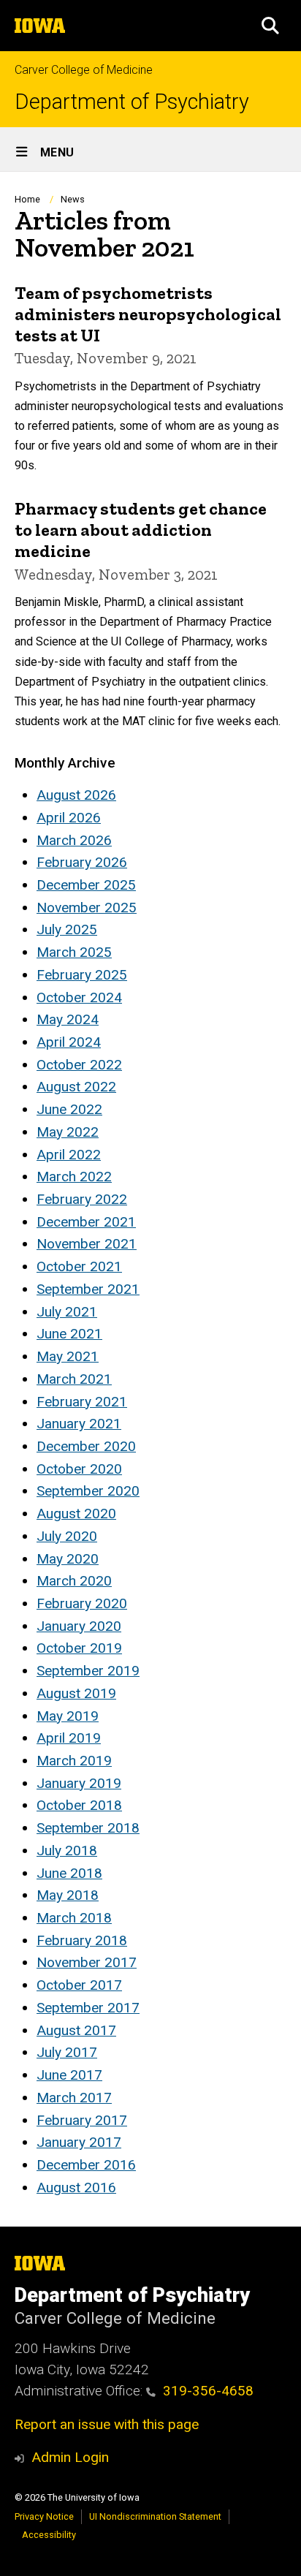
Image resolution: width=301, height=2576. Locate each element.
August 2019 (76, 1693)
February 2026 (82, 862)
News (73, 199)
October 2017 (79, 1985)
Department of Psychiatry (132, 102)
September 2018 (88, 1828)
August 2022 (76, 1087)
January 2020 (79, 1626)
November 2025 (87, 908)
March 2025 (74, 952)
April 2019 (69, 1738)
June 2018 (69, 1873)
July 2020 (67, 1536)
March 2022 (74, 1177)
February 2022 (82, 1199)
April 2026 (69, 818)
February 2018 (82, 1940)
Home (27, 199)
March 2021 (74, 1379)
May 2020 (68, 1559)
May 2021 (68, 1356)
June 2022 (69, 1109)
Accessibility (49, 2535)
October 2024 (79, 997)
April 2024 (69, 1042)
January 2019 (79, 1783)
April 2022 (69, 1155)
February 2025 (82, 975)
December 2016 (86, 2165)
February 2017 (82, 2120)
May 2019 (68, 1716)
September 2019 (88, 1671)
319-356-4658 (208, 2391)
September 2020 (88, 1491)
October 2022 (79, 1065)
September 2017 (88, 2008)
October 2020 (79, 1469)
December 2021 (86, 1222)
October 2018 (79, 1805)
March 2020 (74, 1581)
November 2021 (87, 1244)
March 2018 (74, 1918)
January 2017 (79, 2142)
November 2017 (87, 1962)
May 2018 (68, 1895)
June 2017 (69, 2075)
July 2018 (67, 1850)
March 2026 (74, 840)
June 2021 (69, 1334)
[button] (270, 26)
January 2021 (79, 1424)
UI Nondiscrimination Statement (155, 2516)
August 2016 (76, 2187)
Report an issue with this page (107, 2424)
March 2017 (74, 2098)
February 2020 (82, 1603)
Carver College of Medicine (84, 70)
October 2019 (79, 1648)
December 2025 (86, 885)
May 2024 (68, 1019)
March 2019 (74, 1761)
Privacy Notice (44, 2516)
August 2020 (76, 1514)
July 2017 (67, 2052)
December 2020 (86, 1446)
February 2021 (82, 1402)
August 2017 (76, 2030)
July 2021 (67, 1312)
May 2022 (68, 1132)
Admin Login (70, 2457)
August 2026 (76, 795)
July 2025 (67, 929)
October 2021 (79, 1266)
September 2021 (88, 1289)
